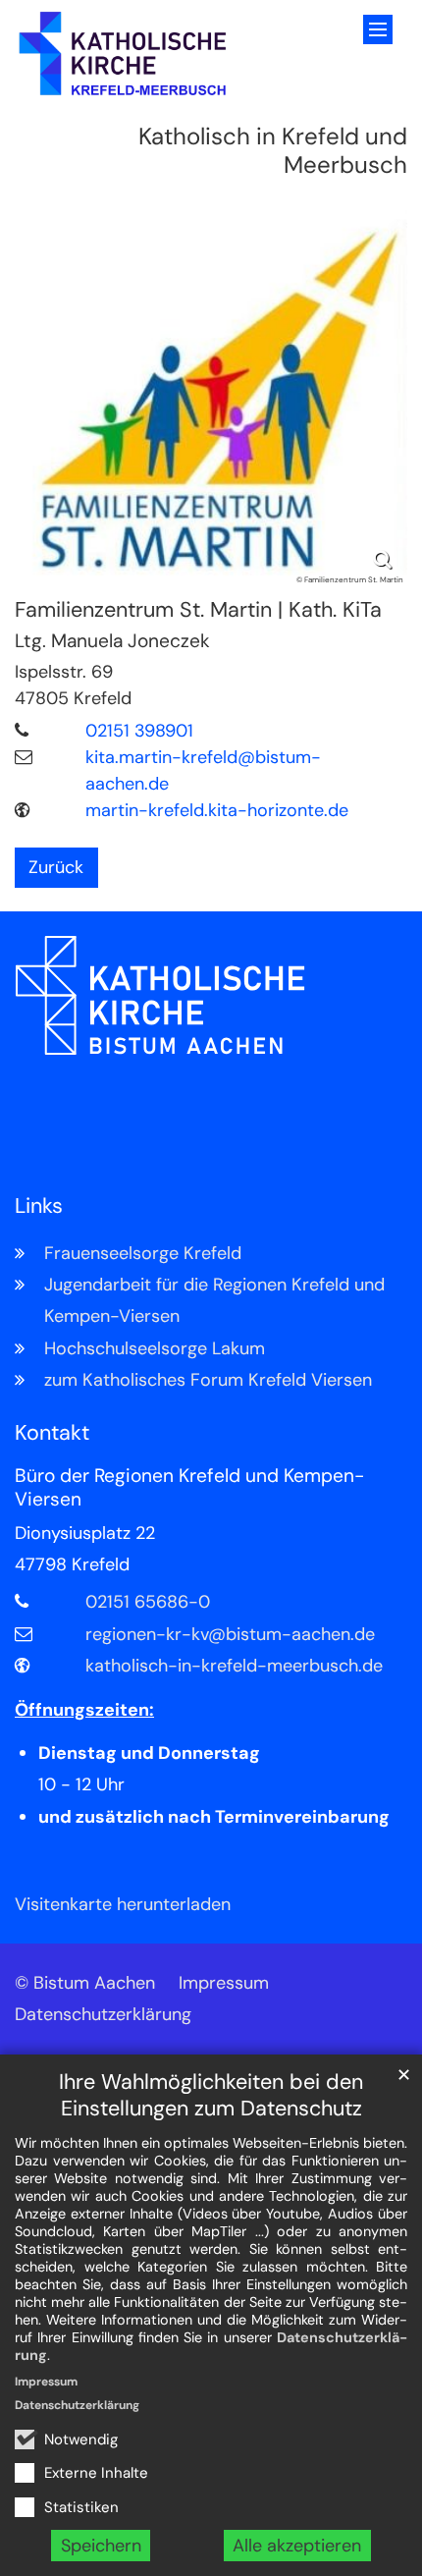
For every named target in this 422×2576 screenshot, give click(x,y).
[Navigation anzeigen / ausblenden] (378, 29)
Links (39, 1206)
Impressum (46, 2382)
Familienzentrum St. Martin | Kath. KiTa (198, 610)
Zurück (56, 867)
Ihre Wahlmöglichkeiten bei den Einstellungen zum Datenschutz (211, 2096)
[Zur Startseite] (123, 54)
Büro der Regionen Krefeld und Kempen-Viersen (189, 1488)
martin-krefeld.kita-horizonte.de (217, 810)
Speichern (101, 2546)
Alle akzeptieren (297, 2546)
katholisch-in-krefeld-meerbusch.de (234, 1666)
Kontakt (52, 1433)
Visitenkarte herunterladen (123, 1904)
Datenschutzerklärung (77, 2405)
